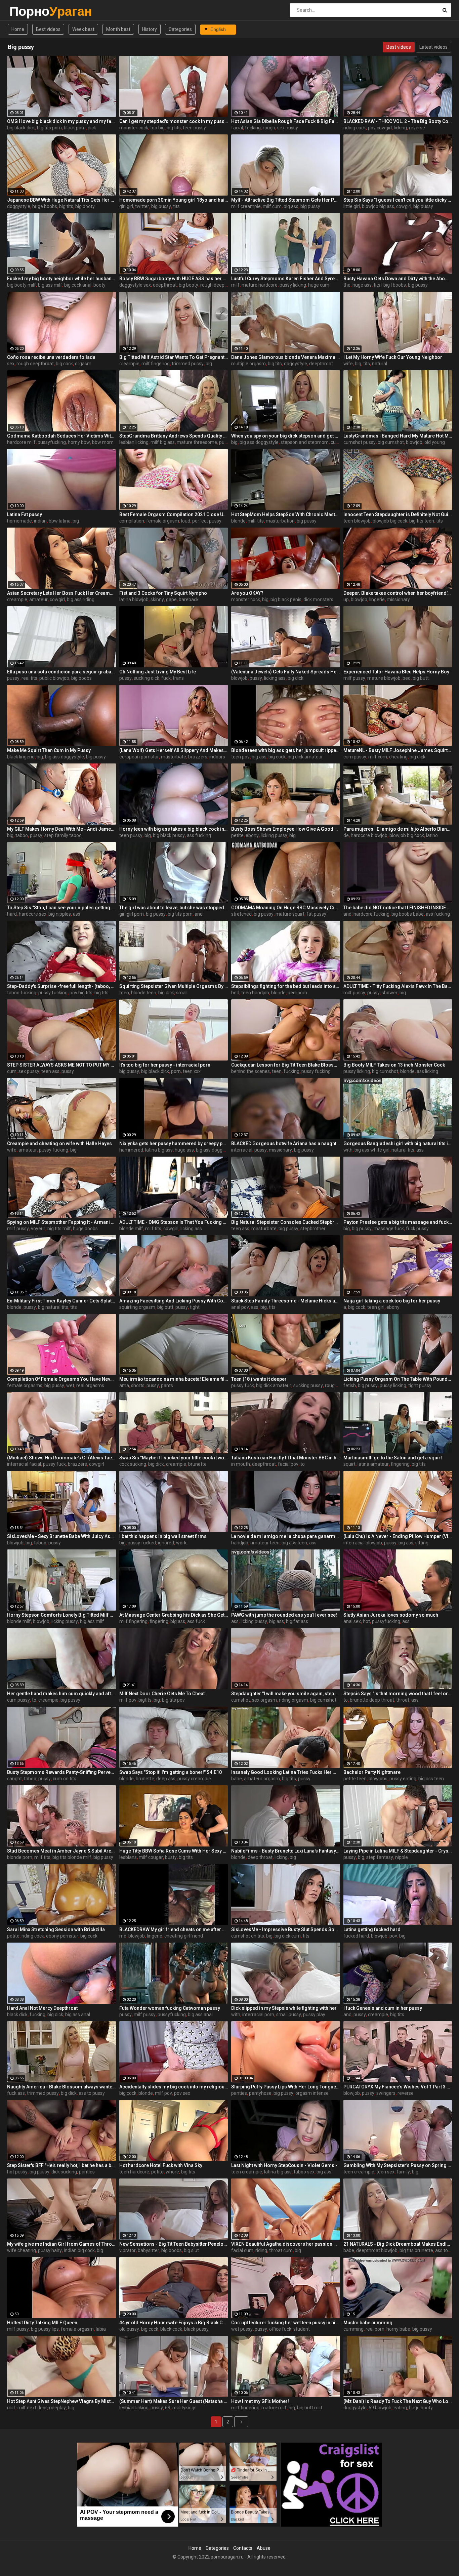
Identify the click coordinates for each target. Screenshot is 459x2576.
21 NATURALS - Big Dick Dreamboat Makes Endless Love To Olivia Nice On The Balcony (398, 2244)
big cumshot (391, 442)
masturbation (280, 521)
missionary (398, 599)
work (181, 1543)
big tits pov (173, 1700)
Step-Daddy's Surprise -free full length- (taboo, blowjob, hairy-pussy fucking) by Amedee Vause (61, 986)
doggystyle (19, 206)
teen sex (385, 2172)
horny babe (398, 2329)
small (182, 993)
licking (400, 128)
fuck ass (16, 2093)
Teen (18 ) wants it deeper (259, 1379)
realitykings (184, 2408)
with (348, 1150)
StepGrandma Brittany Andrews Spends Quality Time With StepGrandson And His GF (174, 436)
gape (171, 599)
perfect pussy (207, 521)
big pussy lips (45, 2329)
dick (92, 128)
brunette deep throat (372, 1700)
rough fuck (336, 1385)
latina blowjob (134, 599)
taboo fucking (22, 993)
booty (99, 285)
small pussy (289, 2014)
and (199, 914)
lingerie (377, 599)
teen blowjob (357, 521)
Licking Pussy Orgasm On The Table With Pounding (398, 1379)
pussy (13, 678)
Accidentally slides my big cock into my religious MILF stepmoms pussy (174, 2087)
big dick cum (288, 1936)
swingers (386, 2093)
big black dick (21, 128)
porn (176, 1071)
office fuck (280, 2329)
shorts (138, 1385)
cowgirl (404, 206)
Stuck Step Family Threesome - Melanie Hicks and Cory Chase (286, 1301)
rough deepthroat (219, 285)
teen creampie (247, 2172)
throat (403, 1700)
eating (400, 2408)
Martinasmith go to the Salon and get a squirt (393, 1458)
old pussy (129, 2329)
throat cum (281, 2250)
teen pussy (194, 128)
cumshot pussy (360, 442)
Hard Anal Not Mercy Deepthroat (42, 2008)
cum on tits (65, 1779)
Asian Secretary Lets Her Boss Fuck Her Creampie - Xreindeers (61, 593)
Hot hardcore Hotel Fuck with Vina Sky (161, 2165)
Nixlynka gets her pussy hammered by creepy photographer (174, 1144)
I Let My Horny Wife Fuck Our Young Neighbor (393, 357)
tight (195, 1307)
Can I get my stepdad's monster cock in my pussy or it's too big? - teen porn (174, 121)
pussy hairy (50, 2250)
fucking (253, 128)
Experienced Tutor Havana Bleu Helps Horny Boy (396, 672)
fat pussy (316, 914)
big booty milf (22, 285)
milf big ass (163, 442)
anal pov (240, 1307)
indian (40, 521)
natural (380, 364)
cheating (398, 757)
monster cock (134, 128)
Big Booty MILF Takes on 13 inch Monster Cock (394, 1065)
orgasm (83, 364)
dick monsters (318, 599)
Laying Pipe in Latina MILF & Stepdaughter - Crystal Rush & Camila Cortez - (398, 1851)
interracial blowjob (363, 1543)
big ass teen (294, 1543)
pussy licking (293, 285)
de (346, 835)
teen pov (240, 757)
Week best (83, 29)
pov (393, 1936)
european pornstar (139, 757)
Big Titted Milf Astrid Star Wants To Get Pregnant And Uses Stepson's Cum (174, 357)
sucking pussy (308, 1385)
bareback (189, 599)
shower (390, 993)
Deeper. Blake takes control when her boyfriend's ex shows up (398, 593)
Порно (27, 11)
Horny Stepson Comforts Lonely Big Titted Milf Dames (61, 1615)
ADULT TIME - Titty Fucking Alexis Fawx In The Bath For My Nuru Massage (398, 986)
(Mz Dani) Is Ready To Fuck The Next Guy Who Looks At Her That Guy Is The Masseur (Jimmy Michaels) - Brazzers (398, 2401)
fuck (166, 678)
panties (239, 2093)
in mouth (241, 1464)
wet (70, 1385)
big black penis (286, 599)
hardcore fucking (371, 914)
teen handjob (255, 993)
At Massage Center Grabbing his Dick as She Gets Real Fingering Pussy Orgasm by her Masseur (174, 1615)
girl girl (126, 206)
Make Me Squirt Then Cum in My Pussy (49, 750)
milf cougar (151, 1857)
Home (18, 29)
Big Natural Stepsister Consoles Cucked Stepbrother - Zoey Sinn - (286, 1222)
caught (14, 1779)
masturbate (174, 757)
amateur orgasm (262, 1779)
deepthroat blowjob (377, 2250)
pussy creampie (194, 1779)
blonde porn (20, 1857)
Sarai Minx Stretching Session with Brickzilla (56, 1929)
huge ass (362, 285)
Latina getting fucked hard (372, 1929)
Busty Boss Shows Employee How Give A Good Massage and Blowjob (286, 829)
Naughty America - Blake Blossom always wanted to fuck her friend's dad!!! (61, 2087)
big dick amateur (305, 757)
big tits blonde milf (72, 1857)
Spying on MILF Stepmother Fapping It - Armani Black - (61, 1222)
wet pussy (242, 2329)
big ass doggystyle (259, 442)
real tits (29, 678)
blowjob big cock (390, 521)
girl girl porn (132, 914)
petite (237, 835)
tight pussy (420, 1385)
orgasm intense (312, 2093)
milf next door (32, 2408)
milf (235, 285)
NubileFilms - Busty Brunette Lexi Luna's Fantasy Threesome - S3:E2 (286, 1851)
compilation (132, 521)
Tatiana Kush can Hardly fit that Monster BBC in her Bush (286, 1458)
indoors (217, 757)
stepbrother (313, 1229)
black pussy (196, 2329)
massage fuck (389, 1229)
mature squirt (290, 914)
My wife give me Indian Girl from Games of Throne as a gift (61, 2244)
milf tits (256, 521)
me (123, 1936)
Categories (180, 29)
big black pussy (169, 835)
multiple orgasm (248, 364)
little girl (352, 206)
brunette (197, 1464)
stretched (241, 914)
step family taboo (63, 835)
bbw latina (60, 521)
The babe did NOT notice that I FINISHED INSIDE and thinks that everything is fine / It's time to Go (398, 908)
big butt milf (310, 2408)
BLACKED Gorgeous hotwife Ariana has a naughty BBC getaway (286, 1144)
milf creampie (246, 206)
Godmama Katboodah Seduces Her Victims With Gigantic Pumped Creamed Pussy (61, 436)
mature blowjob (384, 678)
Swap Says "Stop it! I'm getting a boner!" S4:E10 (171, 1772)
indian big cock (79, 2250)
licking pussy (274, 835)
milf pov (128, 1700)
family (403, 2172)
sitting (422, 1543)
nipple (402, 1857)
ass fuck (196, 1621)
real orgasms (90, 1385)
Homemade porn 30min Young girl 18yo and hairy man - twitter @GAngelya (174, 200)
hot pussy (17, 2172)
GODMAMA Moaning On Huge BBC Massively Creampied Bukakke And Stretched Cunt (286, 908)
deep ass (166, 1779)
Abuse (264, 2548)
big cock (64, 364)
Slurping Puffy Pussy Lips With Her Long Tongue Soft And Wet (286, 2087)
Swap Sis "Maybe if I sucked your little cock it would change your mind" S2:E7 (174, 1458)
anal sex (352, 1621)
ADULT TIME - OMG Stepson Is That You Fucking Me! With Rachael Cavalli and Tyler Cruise (174, 1222)
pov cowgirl (380, 128)
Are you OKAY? (247, 593)
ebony (252, 835)
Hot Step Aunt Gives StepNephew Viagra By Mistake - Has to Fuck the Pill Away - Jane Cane (61, 2401)
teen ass (50, 1071)
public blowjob (54, 678)
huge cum (319, 285)
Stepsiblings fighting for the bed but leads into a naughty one (286, 986)
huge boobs (45, 206)
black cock (171, 2329)
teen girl (376, 1307)
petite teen (355, 1779)
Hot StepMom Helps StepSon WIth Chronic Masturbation (286, 514)
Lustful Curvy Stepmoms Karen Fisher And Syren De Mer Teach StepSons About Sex (286, 279)
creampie (129, 364)
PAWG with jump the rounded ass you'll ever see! (284, 1615)
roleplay (57, 2408)
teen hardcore (134, 2172)
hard (12, 914)
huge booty (421, 2408)
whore (172, 2172)
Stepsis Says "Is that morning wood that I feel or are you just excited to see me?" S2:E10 (398, 1694)
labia (101, 2329)
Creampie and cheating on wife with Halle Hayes (59, 1144)
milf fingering (156, 364)
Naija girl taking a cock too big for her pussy (392, 1301)
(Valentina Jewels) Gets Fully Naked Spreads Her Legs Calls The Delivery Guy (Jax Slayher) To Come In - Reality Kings (286, 672)
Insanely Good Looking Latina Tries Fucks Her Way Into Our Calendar (286, 1772)
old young (435, 442)
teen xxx (192, 1071)
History (150, 29)
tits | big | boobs (390, 285)
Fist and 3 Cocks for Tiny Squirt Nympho (163, 593)
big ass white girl (372, 1150)
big (209, 364)
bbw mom (103, 442)
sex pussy (288, 128)
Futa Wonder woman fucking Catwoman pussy (170, 2008)
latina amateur (373, 1464)
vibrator (128, 2250)
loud (186, 521)
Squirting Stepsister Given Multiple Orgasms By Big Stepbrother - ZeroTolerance (174, 986)
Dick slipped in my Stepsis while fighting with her (284, 2008)
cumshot (241, 1700)
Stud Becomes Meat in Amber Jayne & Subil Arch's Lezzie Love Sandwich (61, 1851)
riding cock (355, 128)
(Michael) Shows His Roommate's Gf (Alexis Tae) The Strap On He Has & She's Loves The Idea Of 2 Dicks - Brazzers (61, 1458)
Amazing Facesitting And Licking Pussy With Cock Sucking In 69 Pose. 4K (174, 1301)
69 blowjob (380, 2408)
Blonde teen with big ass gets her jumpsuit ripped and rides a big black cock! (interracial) (286, 750)
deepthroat (165, 285)
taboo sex (304, 2172)
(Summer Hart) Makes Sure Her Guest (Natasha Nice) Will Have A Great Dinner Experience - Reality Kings (174, 2401)
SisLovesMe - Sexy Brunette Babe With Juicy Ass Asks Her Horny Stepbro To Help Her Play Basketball (61, 1536)
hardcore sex (33, 914)
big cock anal (78, 285)
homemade (19, 521)
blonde (238, 521)
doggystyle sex (135, 285)
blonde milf (131, 1229)
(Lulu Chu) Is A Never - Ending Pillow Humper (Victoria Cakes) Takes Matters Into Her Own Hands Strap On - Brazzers (398, 1536)
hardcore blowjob (369, 835)
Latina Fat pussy (25, 514)
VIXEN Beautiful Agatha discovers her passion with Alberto (286, 2244)
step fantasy (380, 1857)
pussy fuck (243, 1385)
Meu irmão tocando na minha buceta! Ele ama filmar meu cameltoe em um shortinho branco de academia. (174, 1379)
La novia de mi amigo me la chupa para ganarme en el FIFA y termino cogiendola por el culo (286, 1536)
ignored (166, 1543)
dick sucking (64, 2172)
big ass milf (50, 285)
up (346, 599)
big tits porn (49, 128)
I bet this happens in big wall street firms (163, 1536)
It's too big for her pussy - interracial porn (165, 1065)
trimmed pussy (188, 364)
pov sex (182, 2093)
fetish (350, 1385)
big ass (291, 206)
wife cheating (22, 2250)
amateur (38, 599)
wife (348, 364)
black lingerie (21, 757)
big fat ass (297, 1621)
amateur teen (265, 1543)
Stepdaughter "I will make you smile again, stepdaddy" (286, 1694)
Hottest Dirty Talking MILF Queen (42, 2323)
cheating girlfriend (184, 1936)
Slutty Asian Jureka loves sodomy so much (391, 1615)
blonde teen (144, 993)
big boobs (81, 678)
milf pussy (354, 678)
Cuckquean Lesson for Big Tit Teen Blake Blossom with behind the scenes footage (286, 1065)
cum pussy (355, 757)
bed (407, 678)
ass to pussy (92, 2093)
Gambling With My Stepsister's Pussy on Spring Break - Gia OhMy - (398, 2165)
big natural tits (53, 1307)
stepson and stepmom (305, 442)
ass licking (427, 1071)
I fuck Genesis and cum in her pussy (383, 2008)
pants (167, 1385)
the (347, 285)
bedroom (297, 993)
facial (237, 128)
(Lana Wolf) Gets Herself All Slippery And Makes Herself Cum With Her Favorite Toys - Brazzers (174, 750)
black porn (75, 128)
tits (176, 206)
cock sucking (133, 1464)
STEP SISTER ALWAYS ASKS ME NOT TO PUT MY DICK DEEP (61, 1065)
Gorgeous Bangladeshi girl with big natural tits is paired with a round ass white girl (398, 1144)
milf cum (272, 206)
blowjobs (378, 1779)
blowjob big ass (378, 206)
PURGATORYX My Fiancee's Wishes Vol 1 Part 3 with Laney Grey (398, 2087)
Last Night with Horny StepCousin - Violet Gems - (284, 2165)
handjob (240, 1543)
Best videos (48, 29)
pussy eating (403, 1779)
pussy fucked (142, 1543)
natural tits (403, 1150)
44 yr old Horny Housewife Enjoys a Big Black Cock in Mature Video (174, 2323)
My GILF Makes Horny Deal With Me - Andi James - (61, 829)
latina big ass (159, 1150)
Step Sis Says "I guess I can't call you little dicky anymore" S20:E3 (398, 200)
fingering (400, 1464)
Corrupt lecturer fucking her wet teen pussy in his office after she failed (286, 2323)
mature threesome (197, 442)
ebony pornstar (62, 1936)
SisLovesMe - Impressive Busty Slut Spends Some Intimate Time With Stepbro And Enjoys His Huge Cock (286, 1929)
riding (261, 2250)
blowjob (414, 442)
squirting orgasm (137, 1307)
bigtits (145, 1700)
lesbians (128, 1857)
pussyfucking (52, 442)
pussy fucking (53, 993)
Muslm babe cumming (368, 2323)
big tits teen (422, 521)
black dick (17, 2014)
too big (157, 128)
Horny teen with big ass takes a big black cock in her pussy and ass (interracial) (174, 829)
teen (124, 993)
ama (124, 1385)
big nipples (60, 914)
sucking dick (147, 678)
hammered (131, 1150)
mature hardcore (260, 285)
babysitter (149, 2250)
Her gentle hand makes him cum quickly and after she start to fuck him (61, 1694)
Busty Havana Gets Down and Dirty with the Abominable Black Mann (398, 279)
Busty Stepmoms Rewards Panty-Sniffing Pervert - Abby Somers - (61, 1772)
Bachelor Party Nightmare (372, 1772)
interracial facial (24, 1464)
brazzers (198, 757)
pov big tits (81, 993)
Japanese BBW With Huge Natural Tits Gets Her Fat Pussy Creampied (61, 200)
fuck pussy (417, 1229)
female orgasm (163, 521)
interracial (242, 1150)
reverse (417, 128)
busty (171, 1857)
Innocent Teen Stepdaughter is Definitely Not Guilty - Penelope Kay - (398, 514)
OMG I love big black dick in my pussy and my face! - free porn (61, 121)
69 (168, 2408)
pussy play (314, 2014)
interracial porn (258, 2014)
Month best (118, 29)
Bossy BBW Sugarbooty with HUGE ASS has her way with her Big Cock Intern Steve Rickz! (174, 279)
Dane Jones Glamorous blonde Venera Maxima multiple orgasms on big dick (286, 357)
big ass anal (78, 2014)
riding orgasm (294, 1700)
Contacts (243, 2548)
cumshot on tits (248, 1936)
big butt (421, 678)
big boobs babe (408, 914)
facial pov (288, 1464)
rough (269, 128)
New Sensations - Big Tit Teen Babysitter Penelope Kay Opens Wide (174, 2244)
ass (77, 914)
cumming (353, 2329)
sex (11, 364)
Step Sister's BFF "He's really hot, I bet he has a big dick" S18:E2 (61, 2165)
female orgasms (25, 1385)
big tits (174, 128)
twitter (142, 206)
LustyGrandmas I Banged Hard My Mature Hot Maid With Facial (398, 436)
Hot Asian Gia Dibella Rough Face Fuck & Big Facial (286, 121)
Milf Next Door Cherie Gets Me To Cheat (162, 1694)
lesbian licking (134, 442)
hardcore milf (21, 442)
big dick (296, 678)
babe (237, 1779)
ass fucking (199, 835)
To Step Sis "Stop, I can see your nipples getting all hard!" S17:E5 (61, 908)
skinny (157, 599)
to (303, 1464)
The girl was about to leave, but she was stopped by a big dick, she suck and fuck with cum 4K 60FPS (174, 908)
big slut (191, 2250)
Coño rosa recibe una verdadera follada (51, 357)
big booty (85, 206)
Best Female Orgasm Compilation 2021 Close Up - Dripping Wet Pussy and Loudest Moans (174, 514)
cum (12, 1071)
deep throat (260, 1857)
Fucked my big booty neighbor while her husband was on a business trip (61, 279)
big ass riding (81, 599)
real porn (375, 2329)
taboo (22, 835)
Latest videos (433, 47)
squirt (349, 1464)
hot (366, 1621)
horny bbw (79, 442)
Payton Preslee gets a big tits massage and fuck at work (398, 1222)
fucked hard (356, 1936)
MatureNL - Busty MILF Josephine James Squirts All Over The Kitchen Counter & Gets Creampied (398, 750)
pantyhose (260, 2093)
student (302, 2329)
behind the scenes (251, 1071)
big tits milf (59, 1229)
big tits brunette (416, 2250)
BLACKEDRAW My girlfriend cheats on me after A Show (174, 1929)
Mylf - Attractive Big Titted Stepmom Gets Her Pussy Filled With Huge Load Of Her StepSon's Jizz (286, 200)
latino (432, 835)
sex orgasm (264, 1700)
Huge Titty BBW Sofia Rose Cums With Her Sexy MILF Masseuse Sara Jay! (174, 1851)
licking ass (275, 678)
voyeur (38, 1229)
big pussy (161, 206)
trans (178, 678)
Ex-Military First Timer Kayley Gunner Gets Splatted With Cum (61, 1301)
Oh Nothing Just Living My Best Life (158, 672)
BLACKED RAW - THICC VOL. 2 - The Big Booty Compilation (398, 121)
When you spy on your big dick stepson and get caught (286, 436)
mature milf (274, 2408)
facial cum (242, 2250)
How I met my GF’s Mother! (260, 2401)
